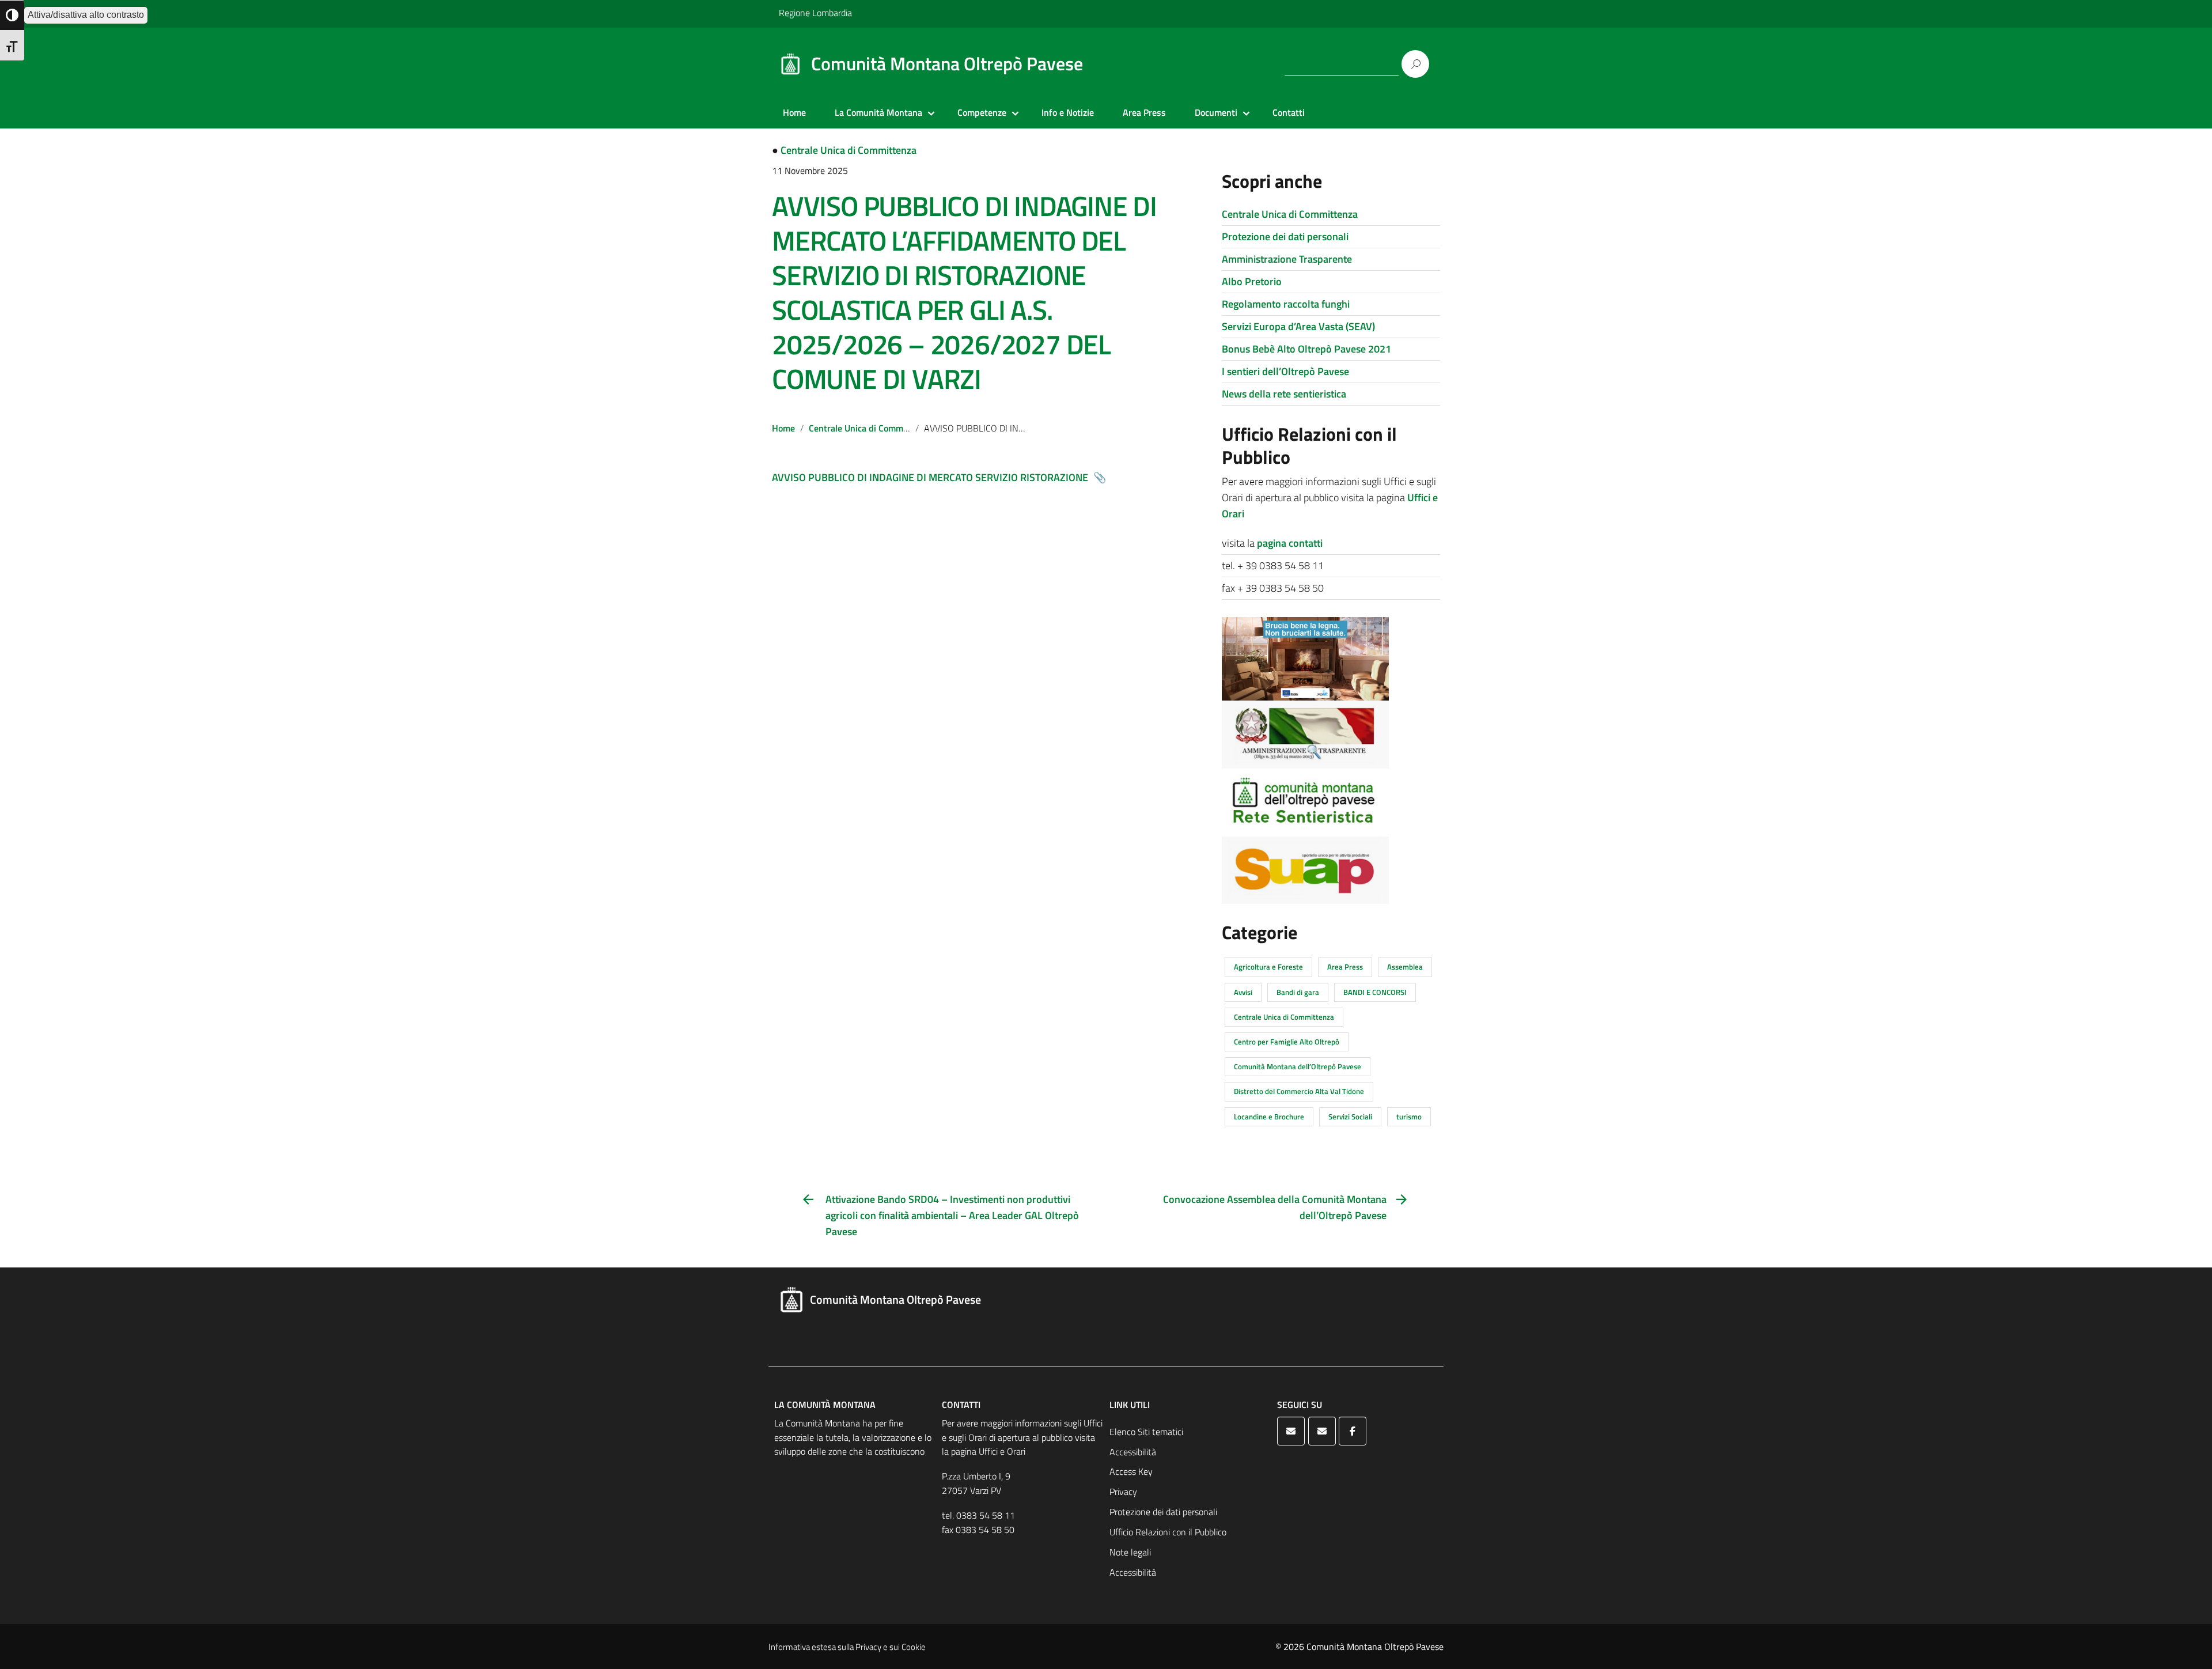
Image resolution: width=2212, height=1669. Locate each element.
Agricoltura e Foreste (1268, 967)
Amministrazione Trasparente (1287, 259)
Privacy (1123, 1492)
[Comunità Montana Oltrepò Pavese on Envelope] (1291, 1431)
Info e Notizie (1068, 112)
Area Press (1144, 112)
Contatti (1289, 112)
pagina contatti (1290, 543)
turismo (1409, 1117)
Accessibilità (1133, 1452)
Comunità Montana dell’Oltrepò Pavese (1298, 1066)
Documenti (1216, 112)
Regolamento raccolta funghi (1286, 304)
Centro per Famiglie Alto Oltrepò (1287, 1042)
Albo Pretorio (1252, 281)
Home (794, 112)
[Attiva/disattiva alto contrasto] (12, 15)
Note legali (1130, 1552)
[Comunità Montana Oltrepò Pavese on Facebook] (1353, 1431)
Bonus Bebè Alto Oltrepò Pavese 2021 (1306, 349)
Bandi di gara (1298, 992)
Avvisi (1243, 992)
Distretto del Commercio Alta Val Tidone (1299, 1091)
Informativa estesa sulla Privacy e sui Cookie (847, 1647)
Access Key (1131, 1471)
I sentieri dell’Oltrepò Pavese (1285, 371)
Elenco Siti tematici (1146, 1432)
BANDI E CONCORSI (1375, 992)
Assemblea (1405, 967)
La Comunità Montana (878, 112)
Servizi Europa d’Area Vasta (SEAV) (1298, 326)
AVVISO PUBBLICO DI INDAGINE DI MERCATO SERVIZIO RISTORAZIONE (931, 477)
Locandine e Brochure (1269, 1117)
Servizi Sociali (1350, 1117)
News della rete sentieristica (1284, 394)
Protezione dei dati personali (1285, 236)
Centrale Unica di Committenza (849, 150)
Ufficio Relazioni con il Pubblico (1168, 1532)
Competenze (982, 112)
